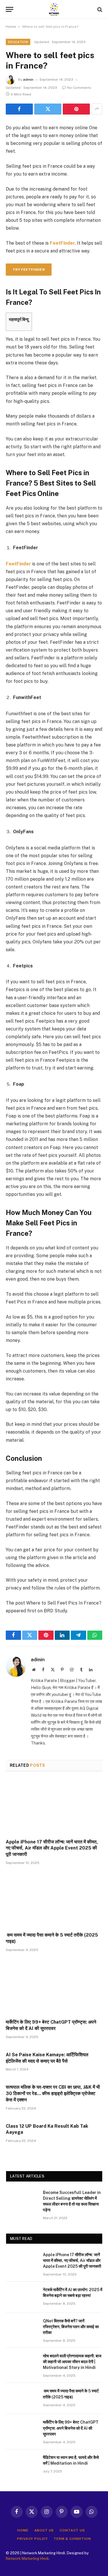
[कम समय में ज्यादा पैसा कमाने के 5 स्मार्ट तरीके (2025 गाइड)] (54, 1900)
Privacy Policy (32, 2539)
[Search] (99, 9)
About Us (44, 2530)
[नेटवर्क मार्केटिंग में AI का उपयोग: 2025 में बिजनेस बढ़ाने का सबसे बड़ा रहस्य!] (22, 2297)
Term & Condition (72, 2539)
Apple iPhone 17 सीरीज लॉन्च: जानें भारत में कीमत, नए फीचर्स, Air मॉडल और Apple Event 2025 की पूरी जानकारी (52, 1848)
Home (11, 27)
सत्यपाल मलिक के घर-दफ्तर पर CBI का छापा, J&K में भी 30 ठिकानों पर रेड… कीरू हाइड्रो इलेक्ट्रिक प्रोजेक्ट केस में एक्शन (53, 2093)
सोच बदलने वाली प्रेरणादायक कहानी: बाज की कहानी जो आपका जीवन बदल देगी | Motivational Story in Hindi (72, 2362)
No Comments (79, 88)
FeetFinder (62, 243)
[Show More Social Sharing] (97, 109)
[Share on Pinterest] (76, 109)
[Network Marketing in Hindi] (54, 9)
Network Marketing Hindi (27, 2559)
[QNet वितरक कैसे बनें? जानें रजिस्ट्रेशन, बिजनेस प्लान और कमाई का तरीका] (22, 2328)
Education (18, 42)
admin (28, 80)
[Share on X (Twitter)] (48, 109)
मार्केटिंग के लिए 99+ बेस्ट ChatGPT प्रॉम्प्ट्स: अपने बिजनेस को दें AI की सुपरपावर (71, 2428)
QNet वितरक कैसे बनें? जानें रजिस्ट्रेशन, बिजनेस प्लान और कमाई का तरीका (71, 2327)
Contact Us (72, 2530)
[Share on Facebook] (19, 109)
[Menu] (10, 9)
